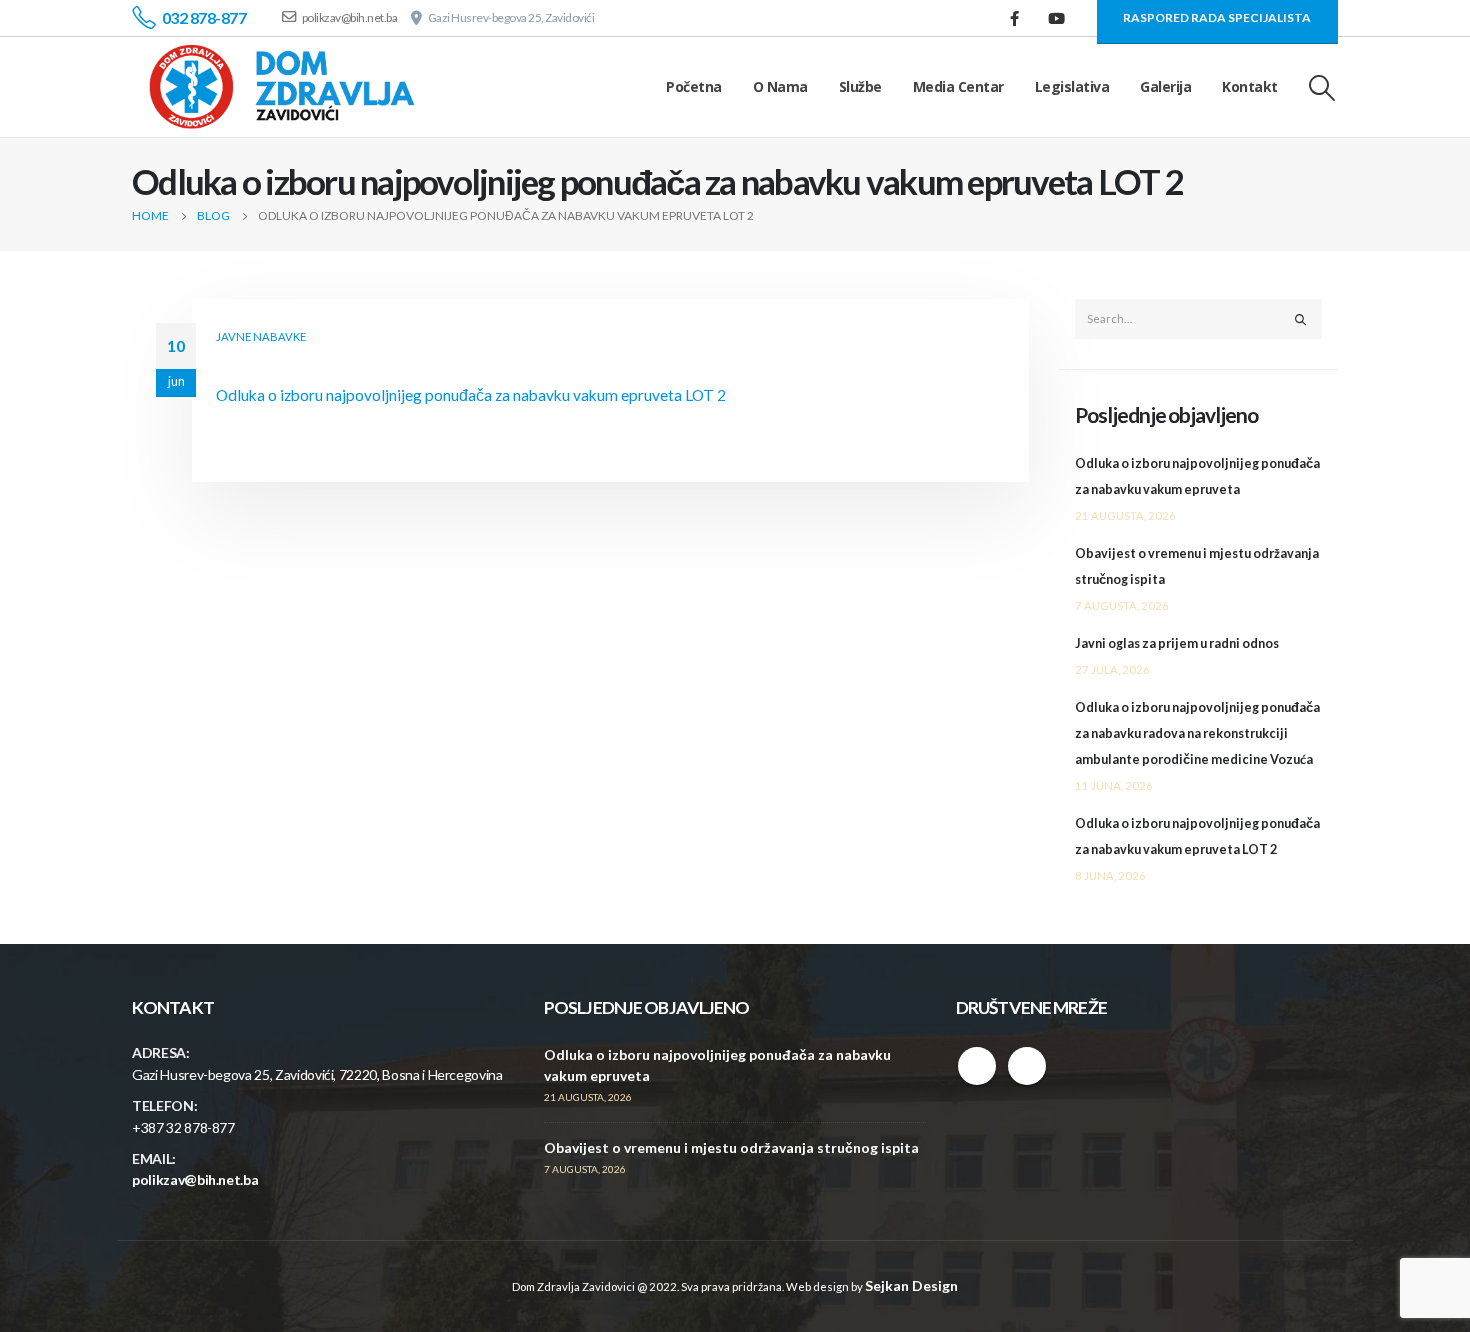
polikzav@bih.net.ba (195, 1179)
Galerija (1165, 86)
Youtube (1027, 1066)
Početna (694, 86)
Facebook (977, 1066)
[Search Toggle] (1322, 87)
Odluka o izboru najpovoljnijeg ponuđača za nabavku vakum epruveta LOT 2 (471, 395)
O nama (780, 86)
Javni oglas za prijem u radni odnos (1177, 643)
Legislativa (1072, 86)
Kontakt (1250, 86)
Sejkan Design (911, 1285)
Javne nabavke (261, 336)
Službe (860, 86)
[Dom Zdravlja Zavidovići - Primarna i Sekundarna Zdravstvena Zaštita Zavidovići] (282, 87)
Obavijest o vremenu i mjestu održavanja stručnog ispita (731, 1147)
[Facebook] (1015, 18)
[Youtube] (1057, 18)
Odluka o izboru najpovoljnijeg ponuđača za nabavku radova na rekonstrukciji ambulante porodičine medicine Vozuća (1197, 733)
